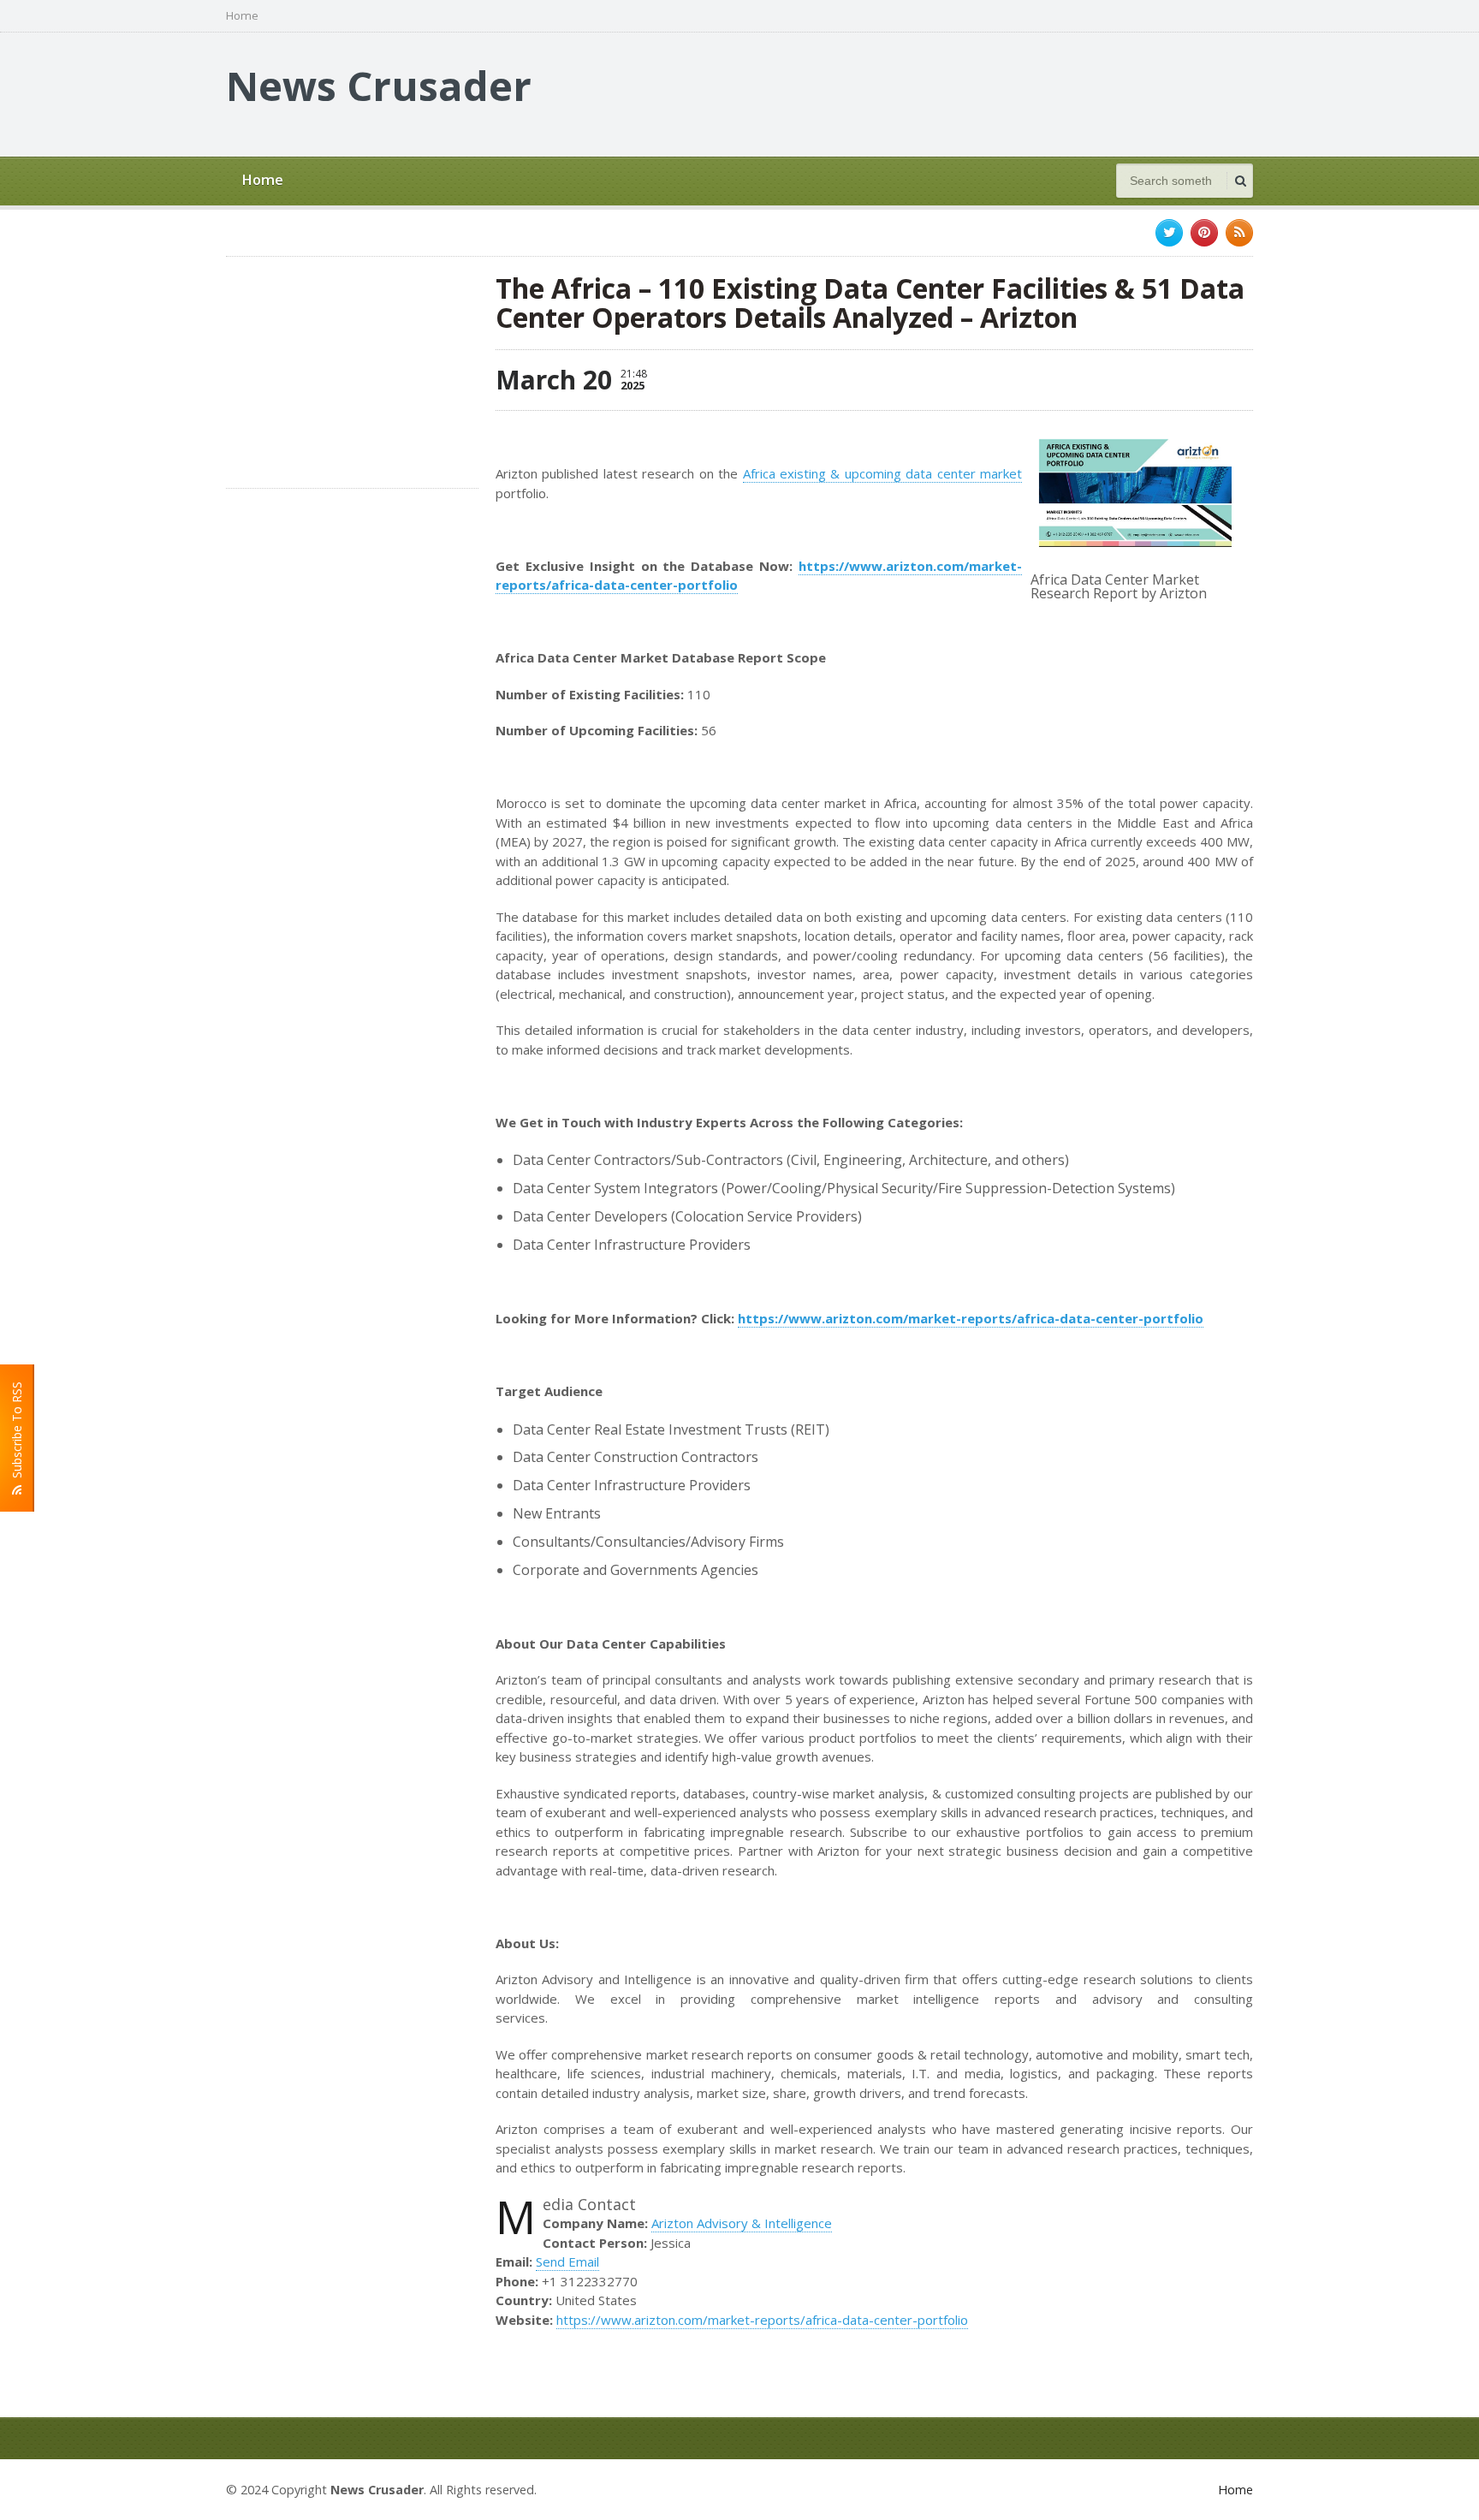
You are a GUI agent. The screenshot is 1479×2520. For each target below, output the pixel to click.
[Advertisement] (941, 92)
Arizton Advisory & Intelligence (742, 2223)
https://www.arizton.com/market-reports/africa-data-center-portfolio (762, 2320)
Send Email (567, 2261)
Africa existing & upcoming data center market (883, 473)
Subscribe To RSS (17, 1433)
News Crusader (379, 86)
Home (242, 16)
